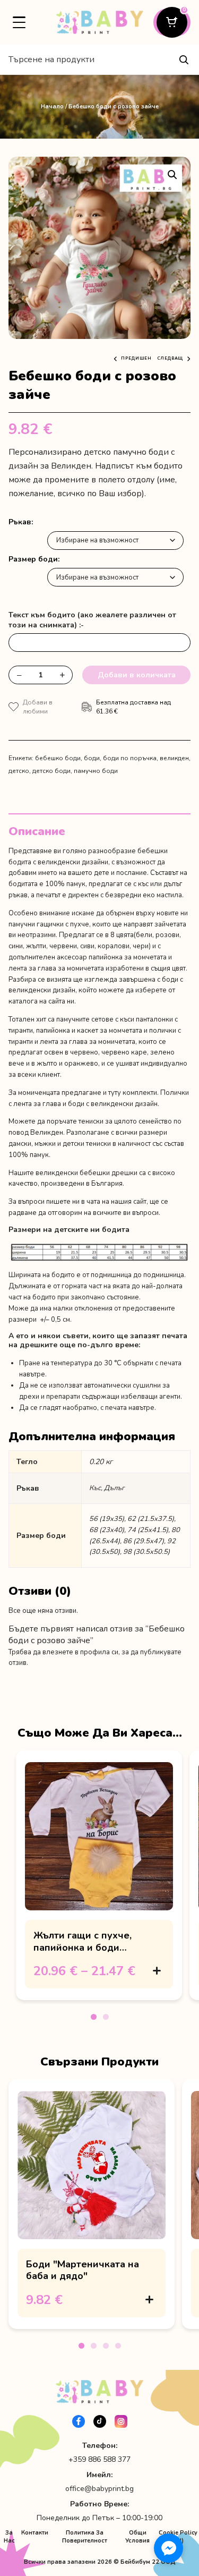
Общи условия (137, 2537)
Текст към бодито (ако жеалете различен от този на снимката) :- (92, 620)
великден (174, 758)
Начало (52, 107)
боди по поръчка (130, 758)
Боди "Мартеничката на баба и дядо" (83, 2270)
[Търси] (184, 59)
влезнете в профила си (80, 1652)
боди (92, 758)
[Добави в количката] (157, 1971)
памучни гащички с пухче (49, 924)
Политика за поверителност (85, 2537)
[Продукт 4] (118, 2346)
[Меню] (19, 22)
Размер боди (33, 559)
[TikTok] (100, 2421)
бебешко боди (58, 758)
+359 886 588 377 (99, 2459)
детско (19, 771)
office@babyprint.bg (99, 2489)
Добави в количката (137, 675)
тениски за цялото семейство (125, 1121)
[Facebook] (79, 2421)
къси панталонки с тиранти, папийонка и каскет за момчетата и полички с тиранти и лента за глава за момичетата (95, 1031)
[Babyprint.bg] (99, 22)
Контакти (35, 2533)
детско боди (51, 771)
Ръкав (20, 522)
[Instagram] (121, 2421)
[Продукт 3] (106, 2346)
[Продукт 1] (94, 2017)
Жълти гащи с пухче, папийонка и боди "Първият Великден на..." (93, 1947)
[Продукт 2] (106, 2017)
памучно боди (96, 771)
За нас (9, 2537)
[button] (172, 175)
